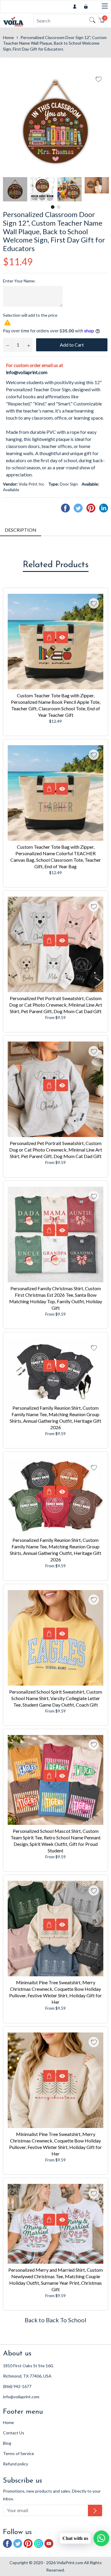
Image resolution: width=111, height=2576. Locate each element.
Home (8, 37)
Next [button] (104, 189)
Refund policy (16, 2464)
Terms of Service (18, 2453)
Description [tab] (21, 530)
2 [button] (59, 207)
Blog (7, 2443)
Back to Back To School (55, 2320)
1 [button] (53, 207)
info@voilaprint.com (27, 372)
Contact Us (14, 2433)
